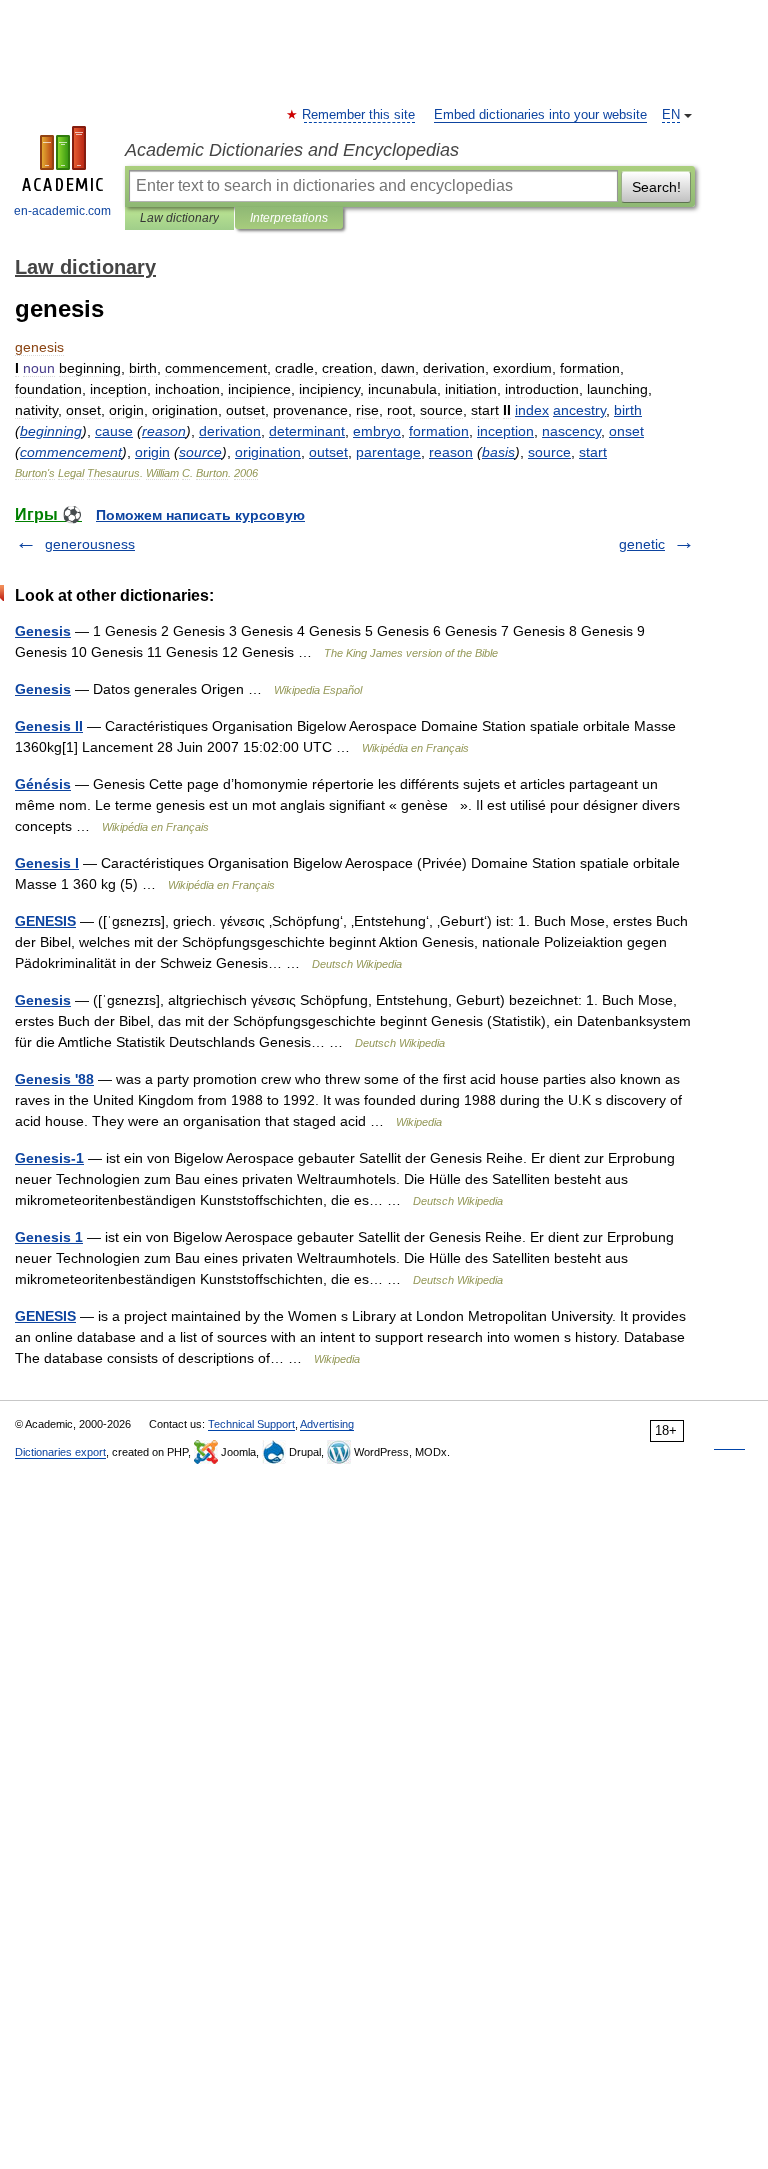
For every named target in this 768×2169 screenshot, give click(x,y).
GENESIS (45, 921)
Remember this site (359, 115)
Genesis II (49, 726)
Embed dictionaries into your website (540, 115)
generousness (90, 544)
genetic (642, 544)
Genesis (43, 631)
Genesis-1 (49, 1158)
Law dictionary (179, 218)
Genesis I (47, 863)
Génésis (43, 784)
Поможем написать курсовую (200, 515)
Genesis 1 (49, 1237)
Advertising (327, 1424)
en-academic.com (62, 211)
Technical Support (251, 1424)
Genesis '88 (54, 1079)
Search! (656, 187)
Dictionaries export (60, 1452)
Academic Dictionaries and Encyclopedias (292, 150)
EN (671, 115)
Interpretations (289, 218)
